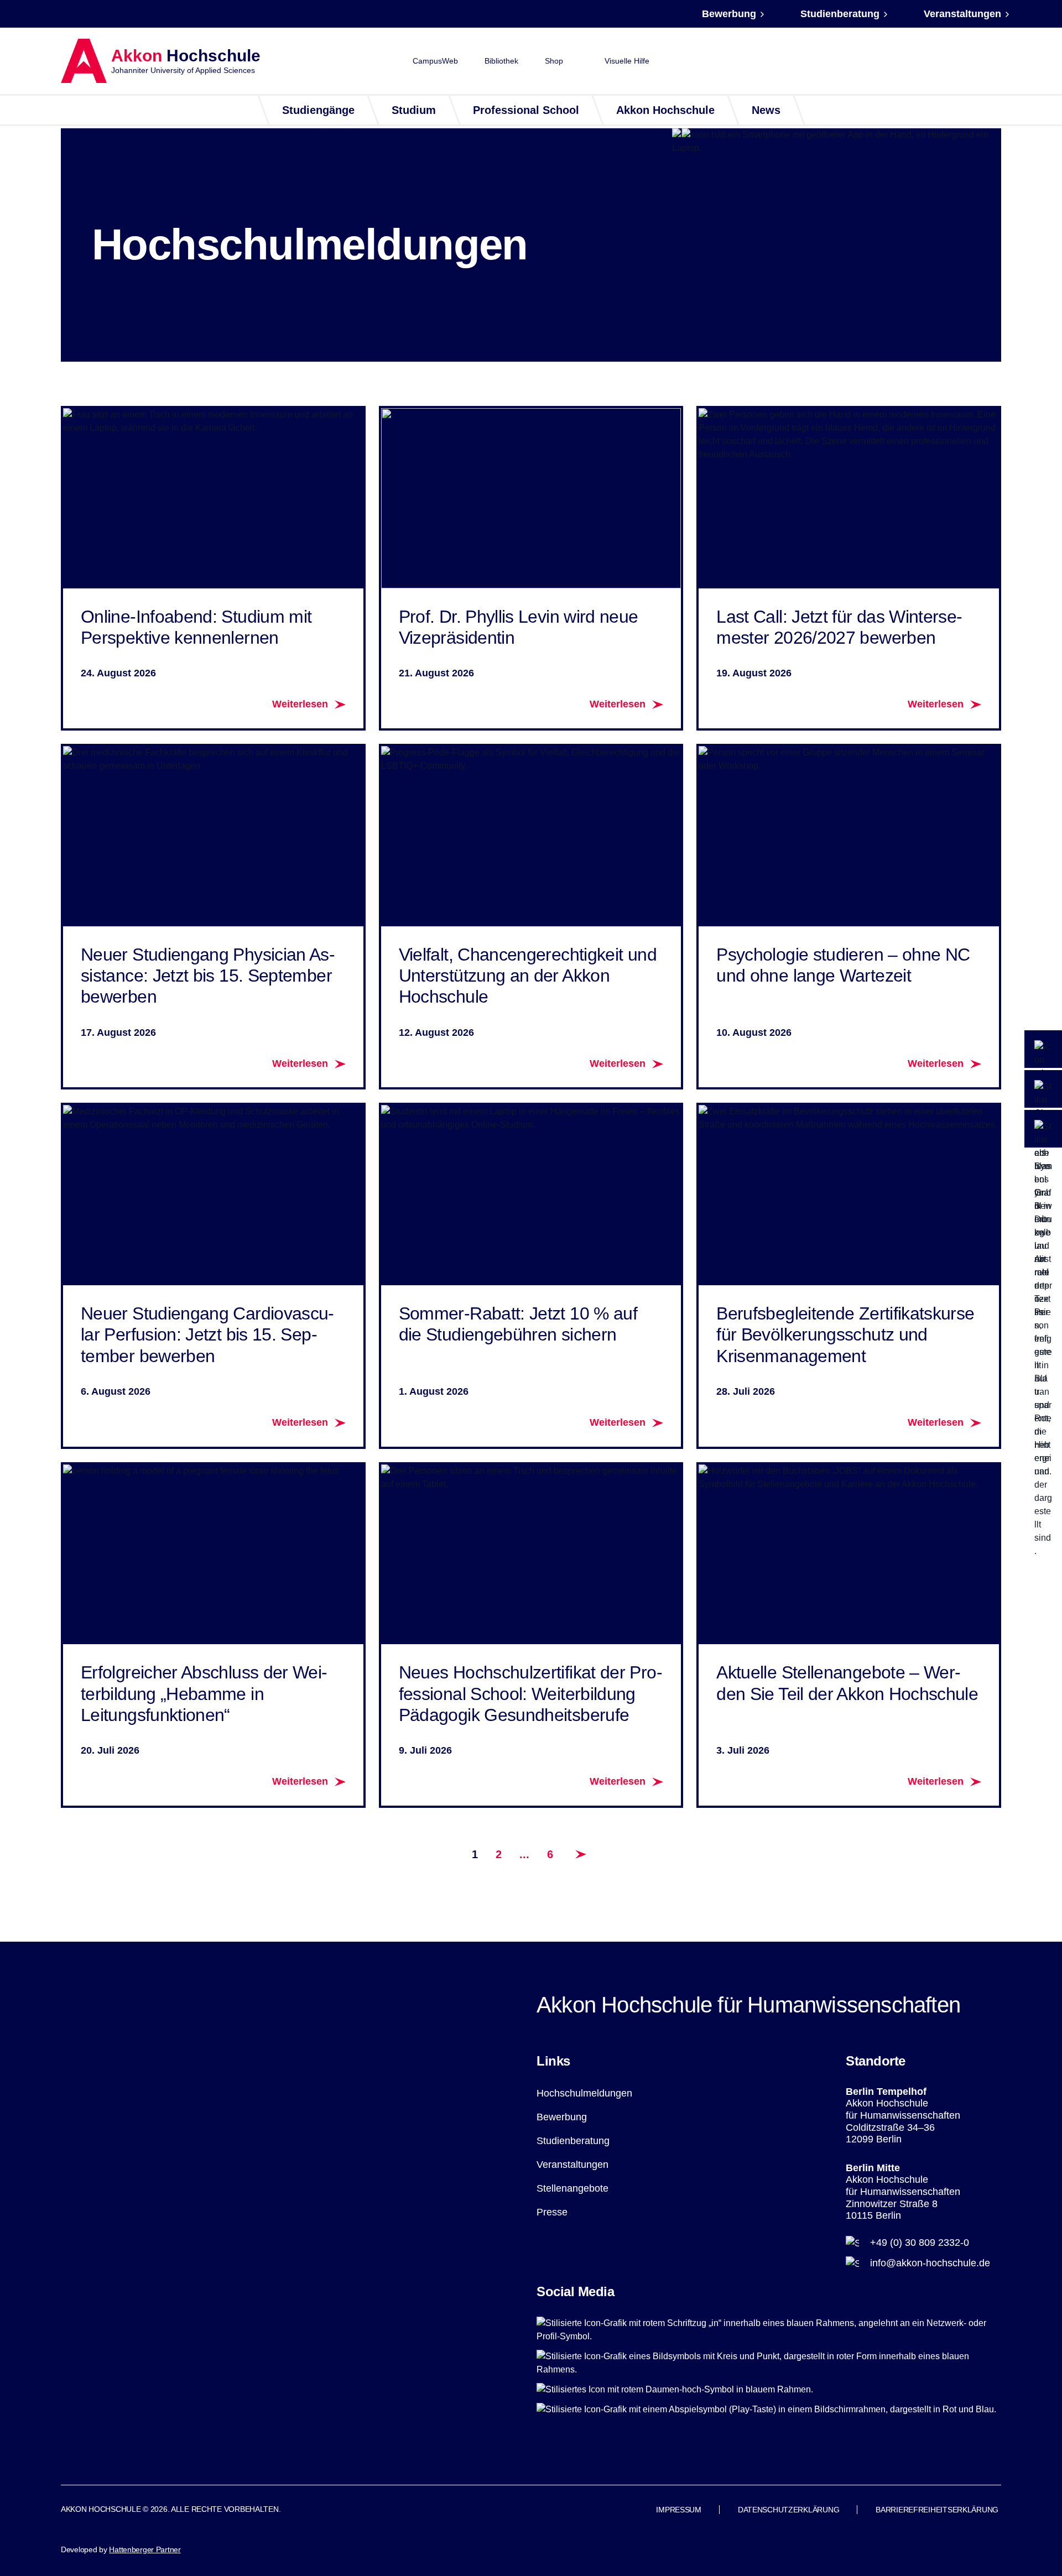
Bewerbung (729, 14)
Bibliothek (501, 61)
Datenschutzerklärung (788, 2510)
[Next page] (581, 1854)
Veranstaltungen (962, 14)
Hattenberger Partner (145, 2549)
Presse (552, 2212)
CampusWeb (435, 61)
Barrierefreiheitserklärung (937, 2510)
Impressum (678, 2510)
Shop (554, 61)
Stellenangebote (572, 2188)
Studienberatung (840, 14)
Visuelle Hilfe (627, 61)
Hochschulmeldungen (584, 2093)
